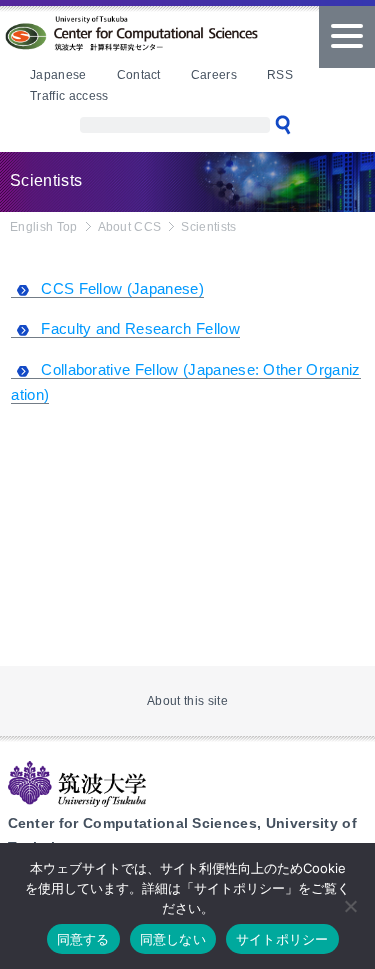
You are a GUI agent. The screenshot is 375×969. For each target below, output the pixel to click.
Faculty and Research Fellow (140, 328)
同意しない (173, 939)
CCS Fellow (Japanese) (122, 288)
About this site (187, 701)
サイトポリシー (282, 939)
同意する (83, 939)
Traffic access (69, 96)
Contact (139, 75)
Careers (214, 75)
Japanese (58, 75)
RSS (280, 75)
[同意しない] (350, 906)
